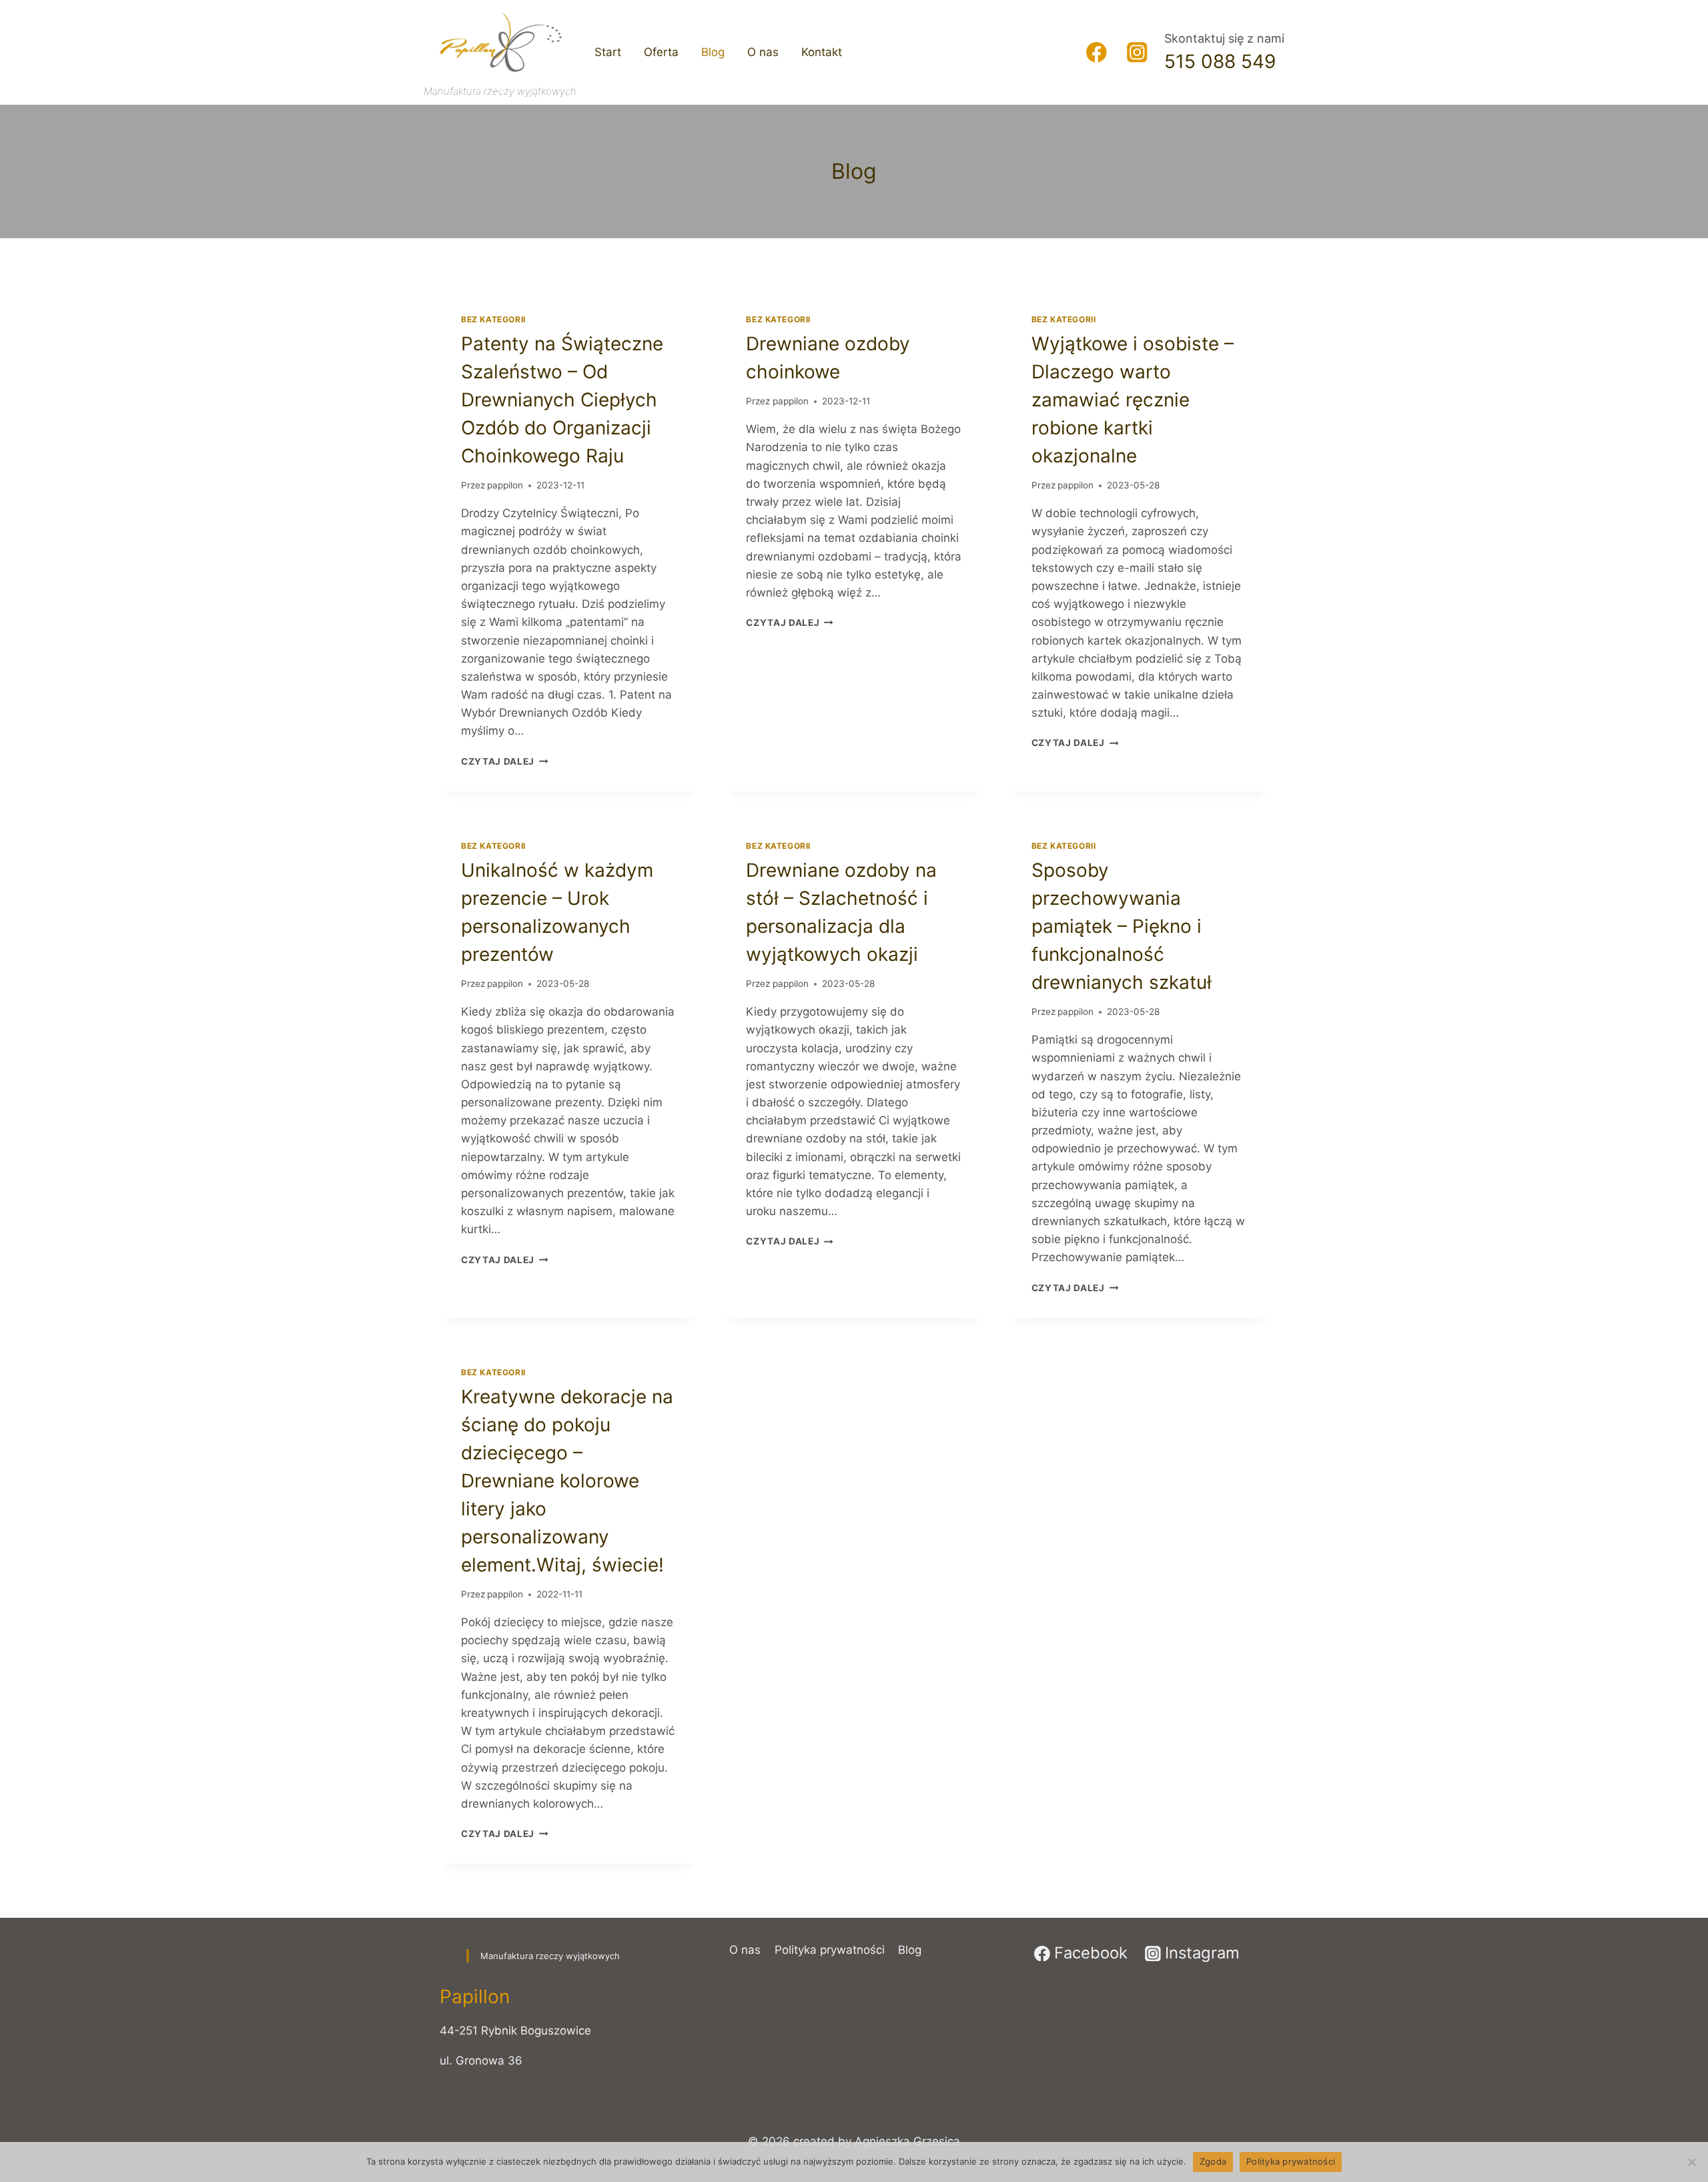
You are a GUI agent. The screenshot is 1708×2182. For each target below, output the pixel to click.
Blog (713, 52)
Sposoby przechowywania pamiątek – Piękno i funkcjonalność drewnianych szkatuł (1122, 926)
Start (608, 52)
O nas (763, 52)
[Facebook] (1097, 52)
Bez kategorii (493, 319)
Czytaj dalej (505, 761)
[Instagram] (1137, 52)
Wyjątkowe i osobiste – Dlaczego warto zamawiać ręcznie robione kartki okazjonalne (1133, 400)
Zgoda (1213, 2161)
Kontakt (822, 52)
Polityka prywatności (830, 1950)
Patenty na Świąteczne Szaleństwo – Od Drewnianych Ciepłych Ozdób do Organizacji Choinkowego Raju (562, 400)
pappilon (505, 485)
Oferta (661, 52)
